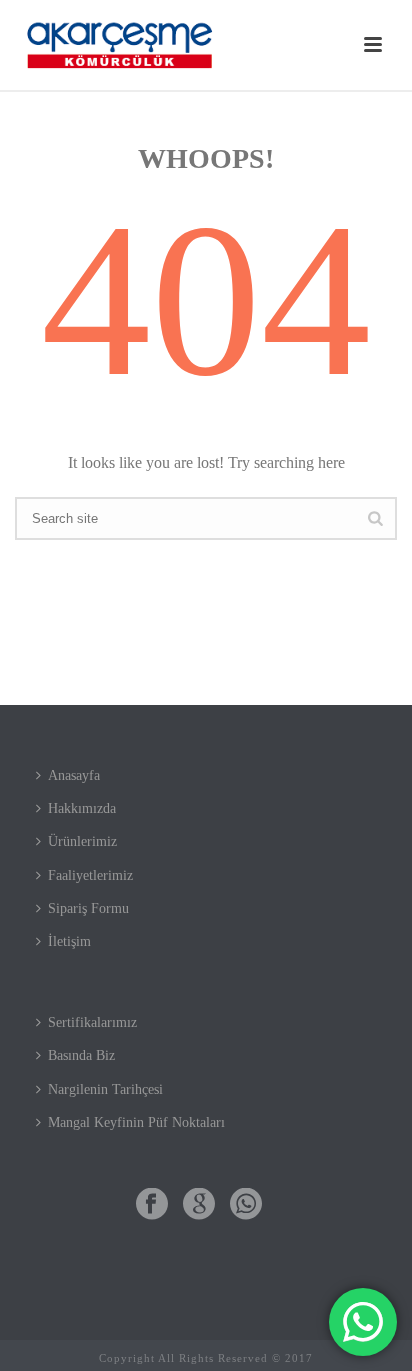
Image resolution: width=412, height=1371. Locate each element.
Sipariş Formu (88, 908)
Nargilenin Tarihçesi (105, 1089)
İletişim (69, 941)
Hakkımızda (82, 808)
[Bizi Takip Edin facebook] (152, 1205)
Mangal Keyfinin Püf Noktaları (136, 1122)
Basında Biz (81, 1055)
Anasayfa (74, 775)
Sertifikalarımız (92, 1022)
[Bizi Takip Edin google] (199, 1205)
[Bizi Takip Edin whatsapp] (246, 1205)
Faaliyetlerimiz (90, 875)
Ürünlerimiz (82, 841)
